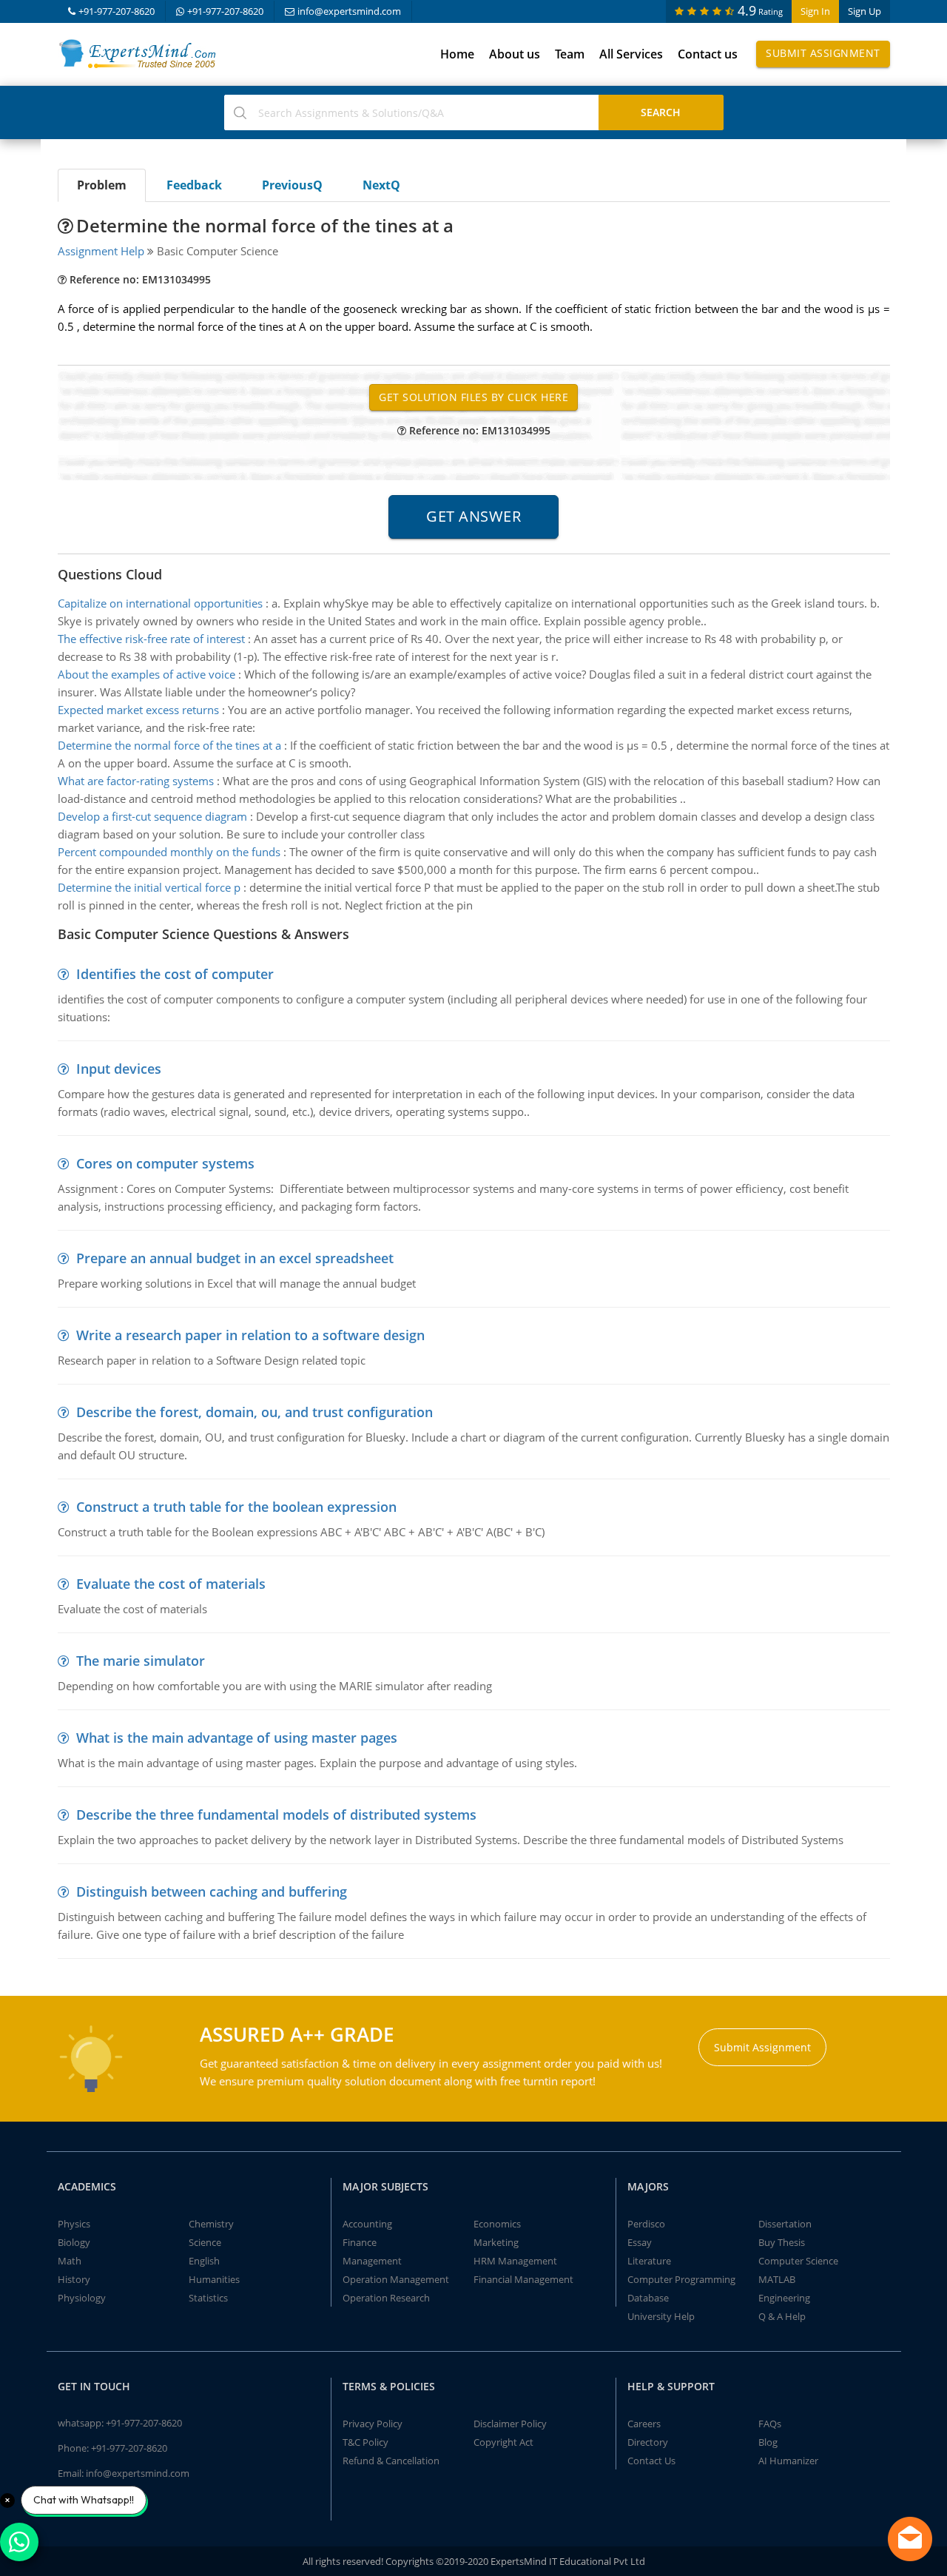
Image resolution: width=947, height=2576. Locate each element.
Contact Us (651, 2461)
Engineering (784, 2298)
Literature (649, 2261)
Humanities (214, 2279)
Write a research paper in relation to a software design (250, 1335)
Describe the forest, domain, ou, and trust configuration (255, 1412)
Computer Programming (681, 2279)
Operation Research (386, 2298)
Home (457, 54)
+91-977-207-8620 (117, 11)
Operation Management (396, 2279)
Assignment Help (101, 251)
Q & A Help (782, 2316)
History (74, 2279)
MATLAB (777, 2279)
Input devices (119, 1069)
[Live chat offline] (910, 2539)
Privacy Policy (373, 2424)
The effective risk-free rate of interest (151, 639)
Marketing (496, 2242)
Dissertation (785, 2224)
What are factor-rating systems (136, 781)
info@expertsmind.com (349, 11)
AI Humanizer (788, 2461)
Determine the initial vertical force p (149, 887)
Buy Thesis (782, 2242)
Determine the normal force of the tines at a (169, 745)
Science (205, 2242)
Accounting (367, 2224)
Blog (768, 2442)
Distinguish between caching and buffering (212, 1891)
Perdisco (646, 2224)
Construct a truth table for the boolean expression (236, 1507)
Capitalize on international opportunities (160, 603)
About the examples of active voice (146, 674)
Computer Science (798, 2261)
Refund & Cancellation (391, 2461)
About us (515, 54)
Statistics (208, 2298)
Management (372, 2261)
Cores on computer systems (165, 1163)
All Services (631, 54)
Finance (360, 2242)
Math (70, 2261)
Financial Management (523, 2279)
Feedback (194, 185)
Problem (102, 185)
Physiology (82, 2298)
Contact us (708, 54)
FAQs (770, 2424)
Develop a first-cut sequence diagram (152, 816)
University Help (661, 2316)
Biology (74, 2242)
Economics (497, 2224)
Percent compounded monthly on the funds (169, 852)
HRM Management (515, 2261)
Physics (74, 2224)
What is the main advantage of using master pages (237, 1738)
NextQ (381, 185)
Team (570, 54)
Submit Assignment (823, 53)
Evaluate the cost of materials (171, 1584)
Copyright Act (503, 2442)
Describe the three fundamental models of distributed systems (276, 1815)
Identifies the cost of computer (175, 974)
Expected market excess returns (138, 710)
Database (648, 2298)
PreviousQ (292, 185)
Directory (648, 2442)
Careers (644, 2424)
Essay (640, 2242)
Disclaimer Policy (510, 2424)
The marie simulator (141, 1661)
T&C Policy (365, 2442)
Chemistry (211, 2224)
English (204, 2261)
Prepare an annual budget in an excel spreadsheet (235, 1258)
